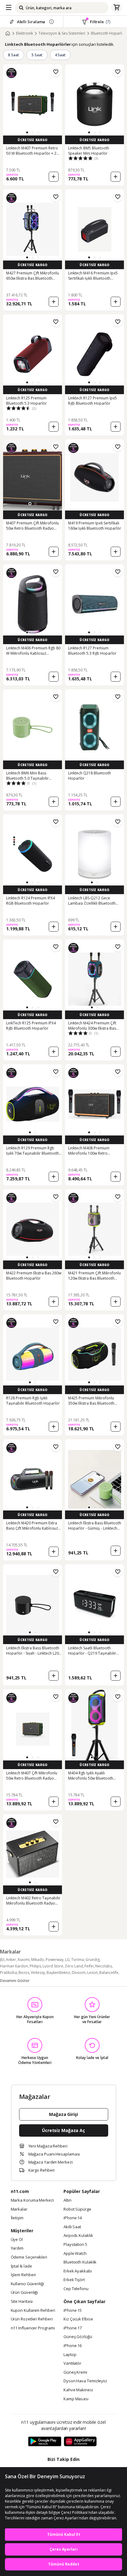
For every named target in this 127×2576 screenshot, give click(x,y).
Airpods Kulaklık (78, 2236)
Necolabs (104, 1966)
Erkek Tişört (74, 2280)
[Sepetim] (117, 8)
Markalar (19, 2209)
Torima (78, 1960)
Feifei (89, 1966)
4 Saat (60, 55)
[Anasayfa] (8, 33)
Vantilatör (72, 2363)
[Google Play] (45, 2442)
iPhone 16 (73, 2346)
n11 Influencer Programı (33, 2328)
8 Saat (14, 55)
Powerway (55, 1960)
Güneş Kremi (75, 2372)
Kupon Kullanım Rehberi (33, 2311)
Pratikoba (8, 1973)
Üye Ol (17, 2240)
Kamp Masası (76, 2399)
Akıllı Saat (72, 2227)
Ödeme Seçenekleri (29, 2257)
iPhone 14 (73, 2218)
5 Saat (37, 55)
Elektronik (25, 33)
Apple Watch (75, 2254)
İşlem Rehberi (23, 2275)
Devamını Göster (15, 1981)
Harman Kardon (14, 1966)
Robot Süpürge (77, 2209)
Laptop (70, 2355)
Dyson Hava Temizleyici (85, 2381)
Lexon (92, 1973)
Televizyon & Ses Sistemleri (62, 33)
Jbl (2, 1960)
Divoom (79, 1973)
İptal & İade (21, 2266)
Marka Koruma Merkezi (32, 2200)
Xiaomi (24, 1960)
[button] (27, 132)
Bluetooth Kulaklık (80, 2262)
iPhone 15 (73, 2311)
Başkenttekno (58, 1973)
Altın (68, 2200)
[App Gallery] (80, 2442)
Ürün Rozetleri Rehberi (32, 2319)
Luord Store (53, 1966)
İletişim (17, 2218)
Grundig (92, 1960)
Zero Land (74, 1966)
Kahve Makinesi (78, 2390)
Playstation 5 (75, 2245)
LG (67, 1960)
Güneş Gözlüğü (78, 2337)
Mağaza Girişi (63, 2114)
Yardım (17, 2248)
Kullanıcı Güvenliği (27, 2284)
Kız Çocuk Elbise (78, 2319)
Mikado (38, 1960)
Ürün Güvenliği (25, 2293)
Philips (35, 1966)
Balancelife (109, 1973)
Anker (11, 1960)
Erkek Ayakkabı (78, 2271)
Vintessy (38, 1973)
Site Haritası (22, 2302)
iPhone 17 (73, 2328)
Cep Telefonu (76, 2289)
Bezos (24, 1973)
